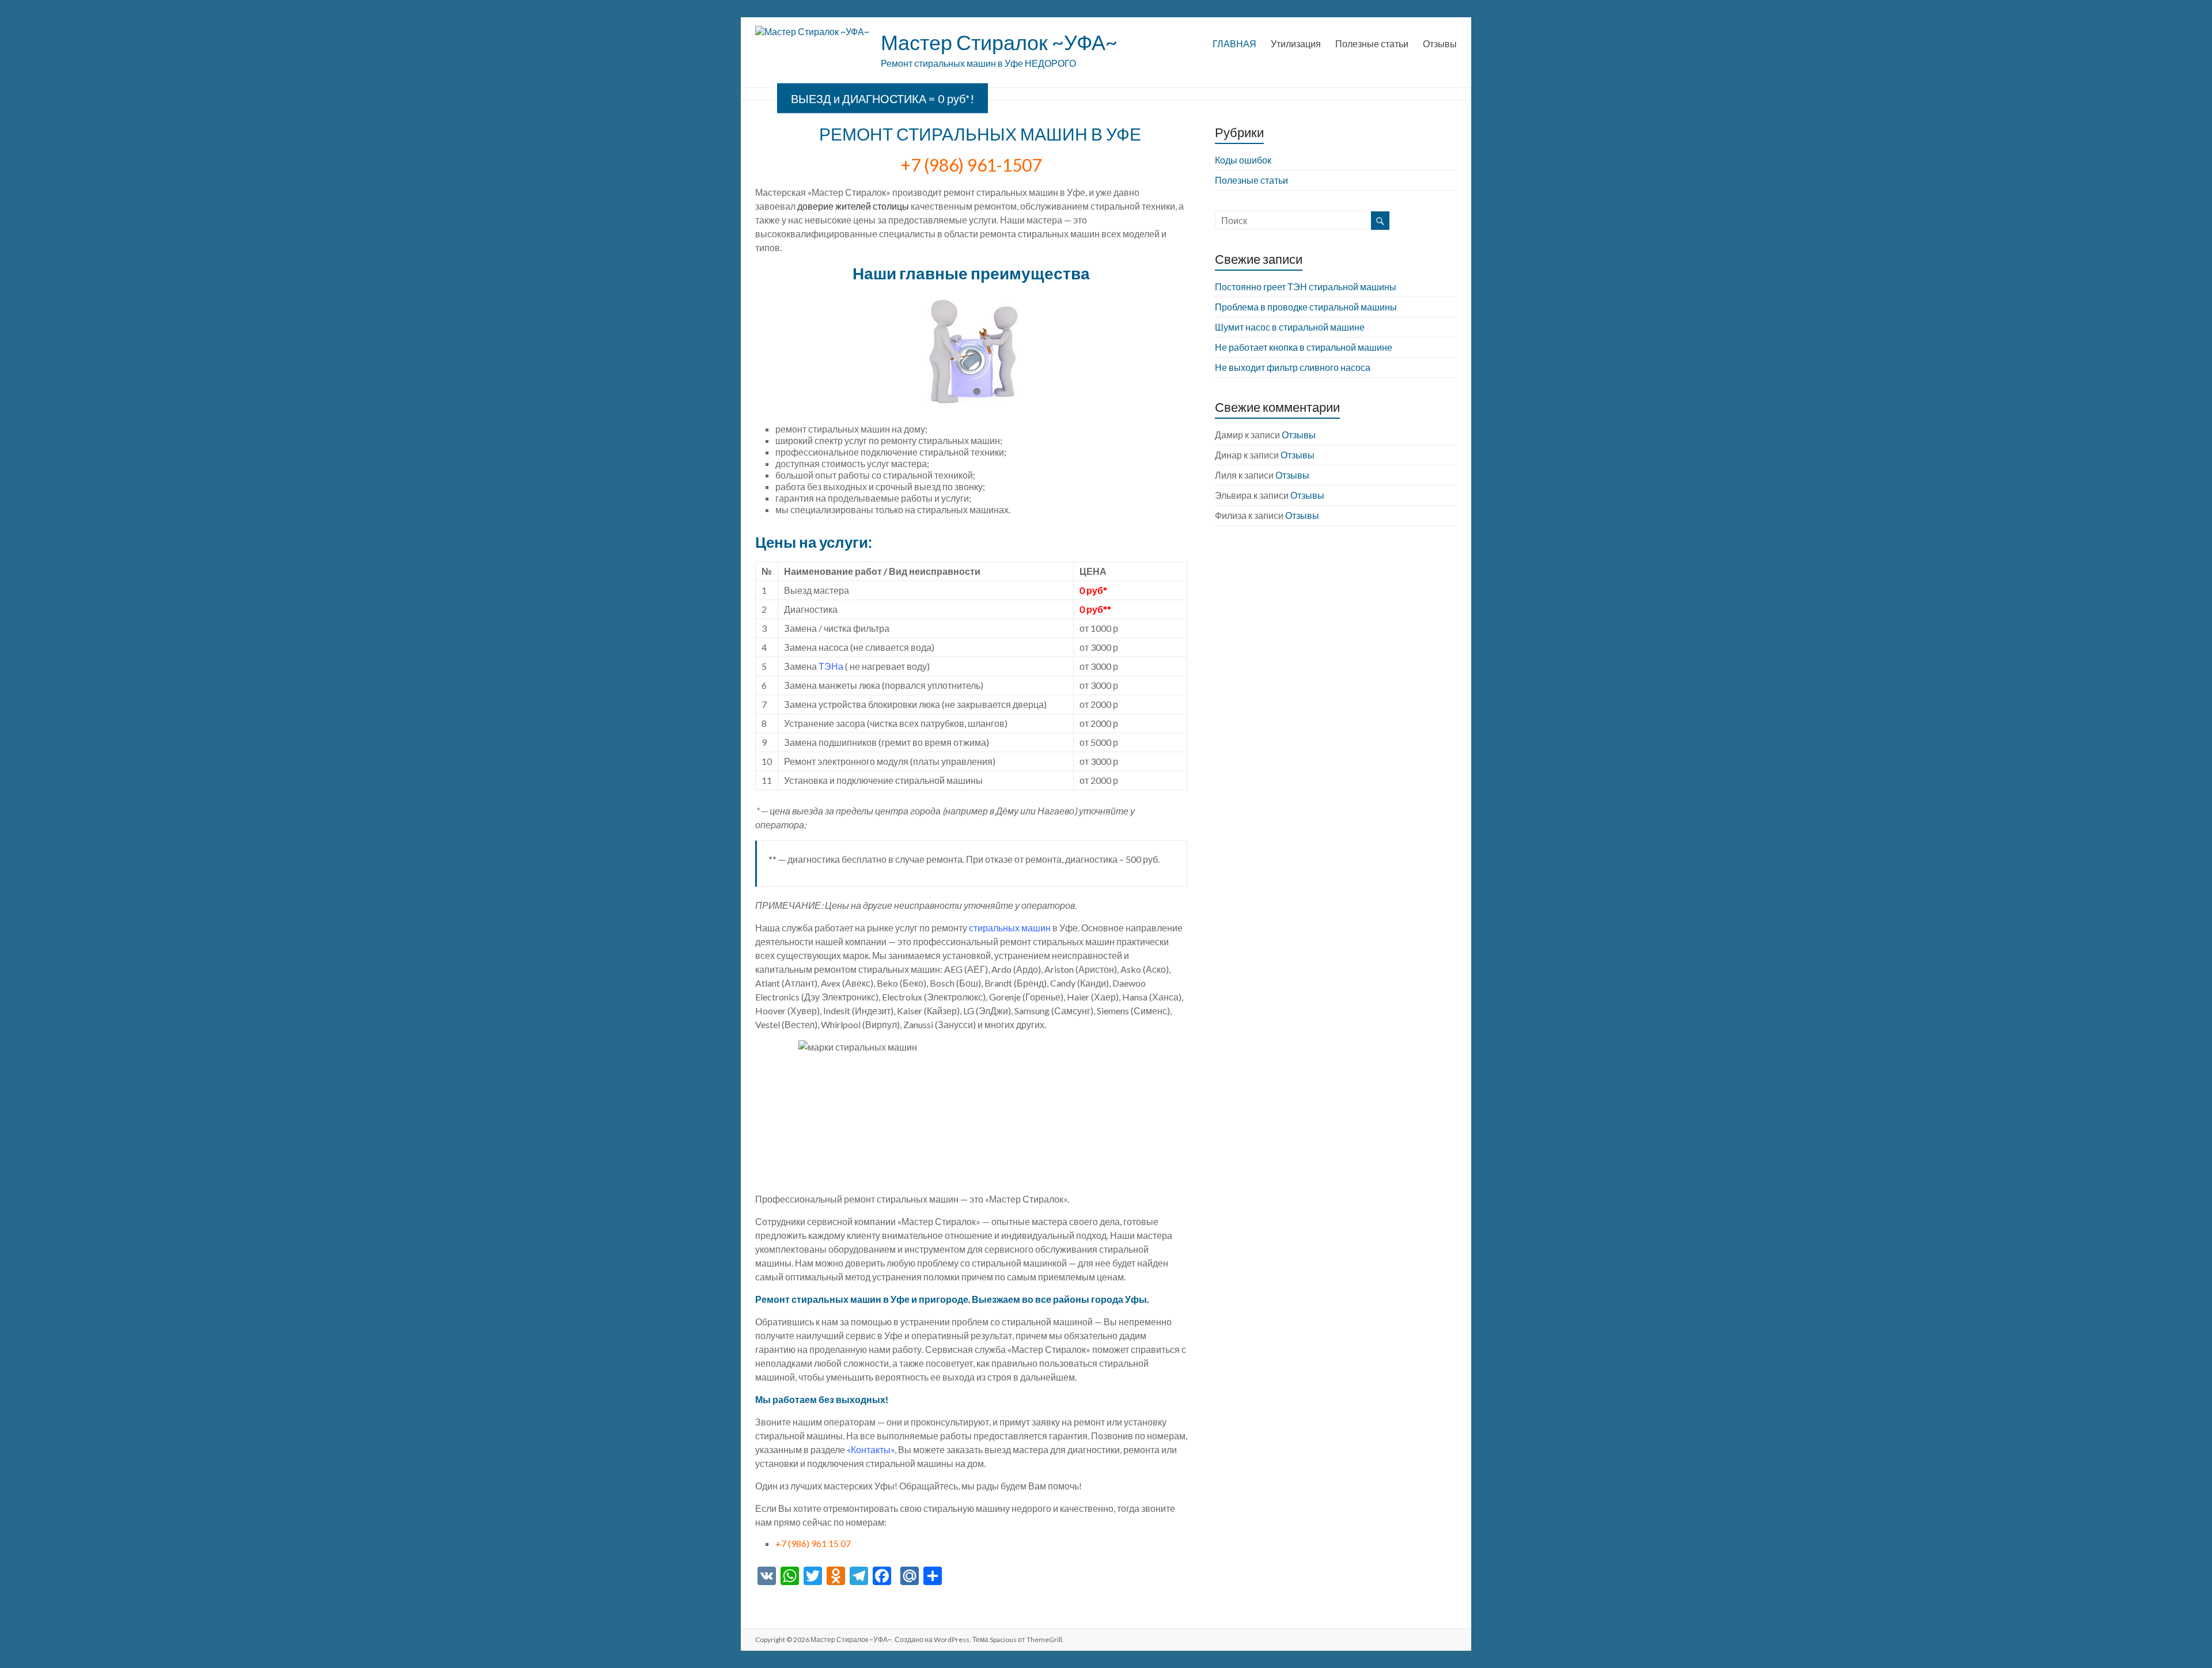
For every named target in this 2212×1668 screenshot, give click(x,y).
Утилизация (1296, 43)
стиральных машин (1010, 928)
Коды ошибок (1243, 160)
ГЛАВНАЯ (1234, 43)
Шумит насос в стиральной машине (1290, 327)
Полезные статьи (1372, 43)
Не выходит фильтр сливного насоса (1293, 367)
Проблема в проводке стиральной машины (1306, 307)
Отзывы (1440, 43)
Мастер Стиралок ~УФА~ (999, 42)
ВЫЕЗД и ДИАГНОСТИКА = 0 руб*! (882, 98)
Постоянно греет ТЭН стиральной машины (1306, 287)
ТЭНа (831, 666)
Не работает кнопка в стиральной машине (1304, 347)
